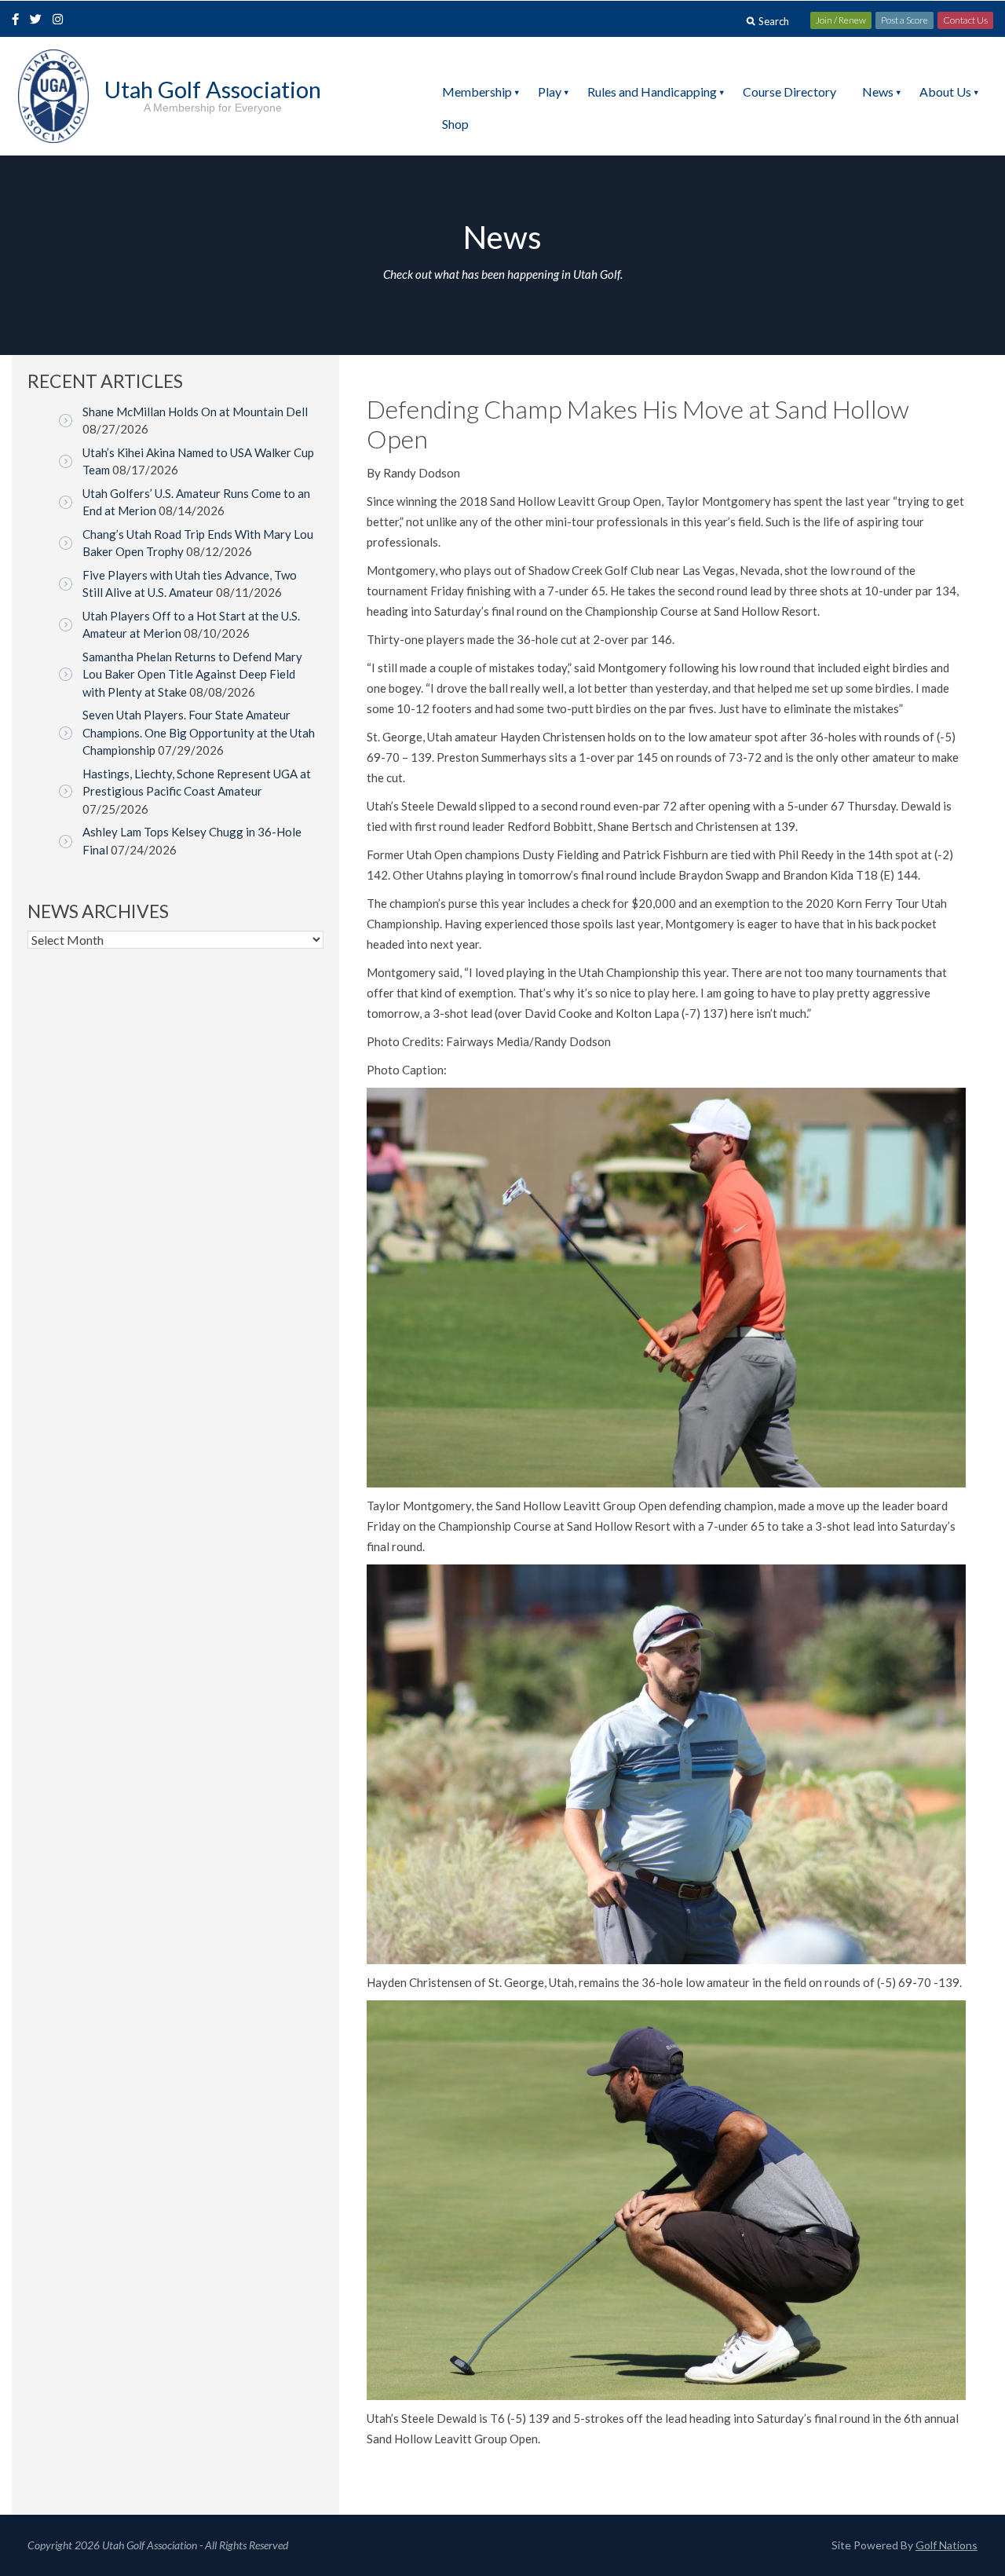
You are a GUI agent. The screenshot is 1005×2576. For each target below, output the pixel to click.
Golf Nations (947, 2545)
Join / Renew (841, 20)
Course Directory (789, 91)
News (878, 91)
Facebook (17, 20)
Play (550, 91)
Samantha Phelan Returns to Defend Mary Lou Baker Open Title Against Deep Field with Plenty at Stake (192, 674)
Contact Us (965, 20)
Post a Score (904, 20)
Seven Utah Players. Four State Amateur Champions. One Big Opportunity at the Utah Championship (199, 732)
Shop (455, 124)
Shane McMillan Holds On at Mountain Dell (195, 412)
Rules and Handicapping (652, 91)
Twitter (40, 20)
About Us (945, 91)
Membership (477, 91)
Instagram (61, 20)
